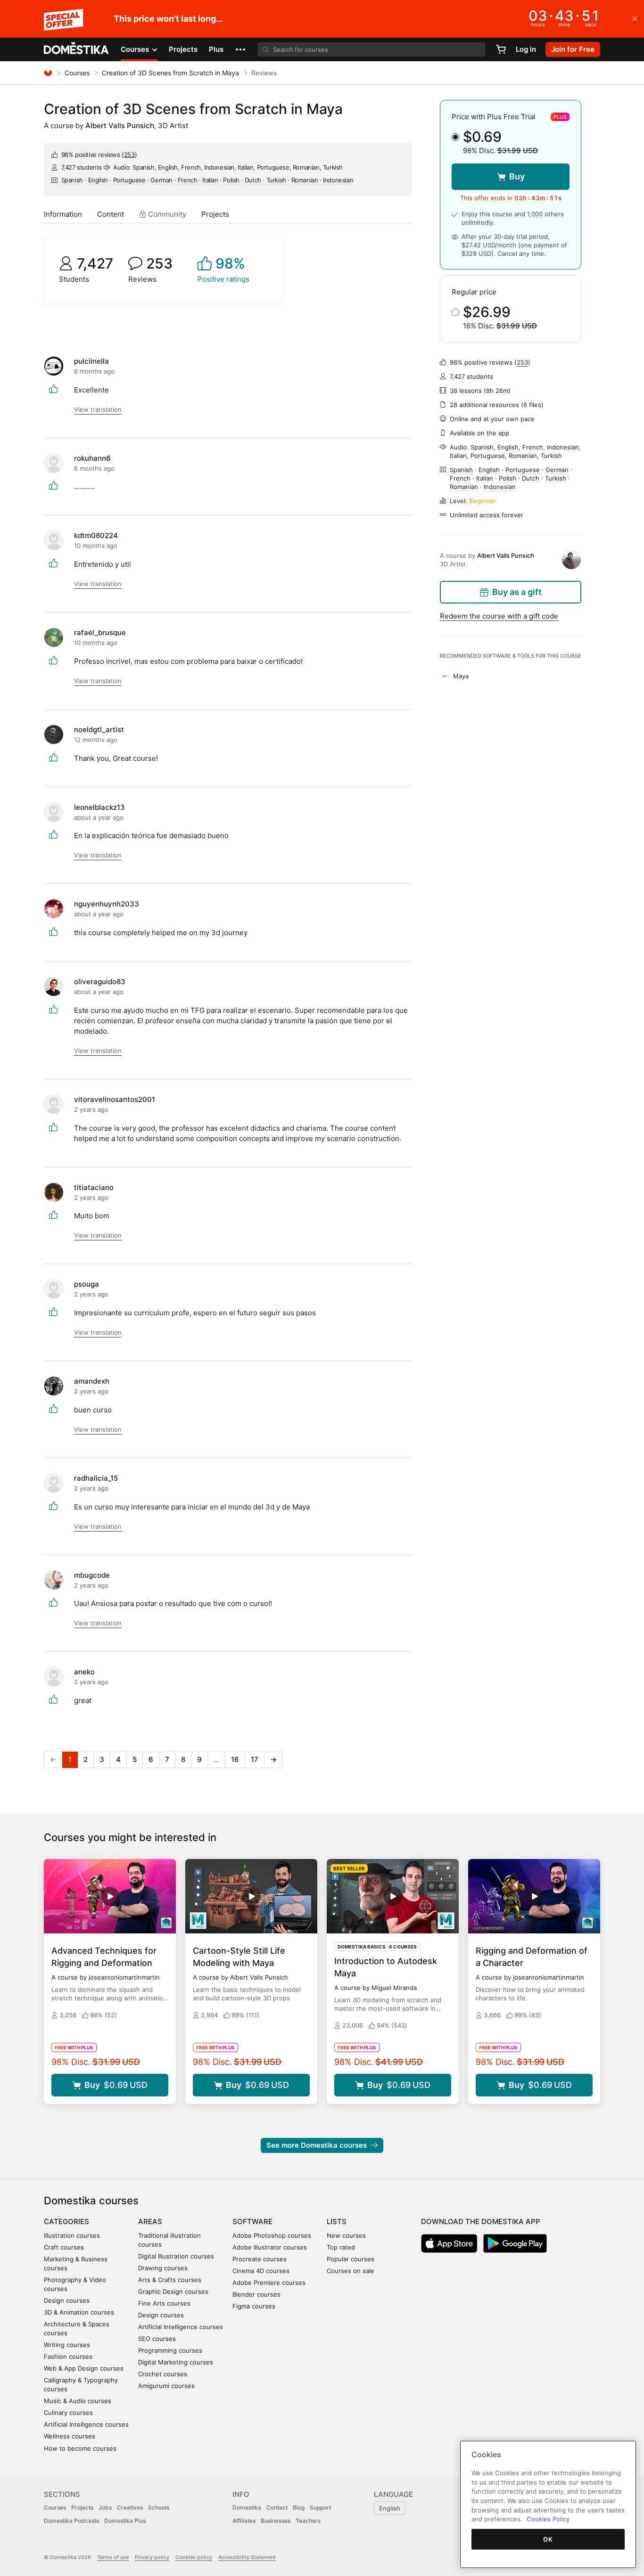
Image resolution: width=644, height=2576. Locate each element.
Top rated (341, 2247)
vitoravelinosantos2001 (115, 1099)
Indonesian (338, 180)
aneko (84, 1672)
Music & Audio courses (78, 2401)
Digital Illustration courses (176, 2256)
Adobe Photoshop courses (272, 2235)
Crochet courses (163, 2374)
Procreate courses (260, 2259)
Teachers (308, 2521)
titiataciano (94, 1187)
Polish (231, 180)
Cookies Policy (548, 2519)
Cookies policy (194, 2557)
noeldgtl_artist (99, 730)
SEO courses (157, 2339)
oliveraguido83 (100, 982)
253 (129, 155)
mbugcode (92, 1575)
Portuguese (129, 180)
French (188, 180)
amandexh (92, 1381)
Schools (159, 2507)
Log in (526, 49)
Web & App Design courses (84, 2368)
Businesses (276, 2521)
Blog (299, 2507)
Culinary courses (68, 2413)
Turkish (276, 180)
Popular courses (351, 2259)
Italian (210, 180)
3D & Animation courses (79, 2312)
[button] (240, 49)
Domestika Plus (125, 2521)
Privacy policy (152, 2557)
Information (63, 214)
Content (111, 214)
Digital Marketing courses (176, 2362)
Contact (277, 2507)
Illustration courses (72, 2235)
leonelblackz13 (99, 807)
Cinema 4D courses (261, 2271)
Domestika (247, 2507)
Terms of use (113, 2557)
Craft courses (64, 2247)
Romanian (305, 180)
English (98, 180)
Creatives (130, 2507)
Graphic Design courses (173, 2291)
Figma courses (254, 2306)
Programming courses (170, 2350)
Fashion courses (68, 2356)
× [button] (635, 18)
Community (166, 214)
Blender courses (256, 2294)
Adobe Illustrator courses (270, 2247)
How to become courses (80, 2448)
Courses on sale (351, 2271)
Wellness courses (70, 2436)
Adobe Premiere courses (269, 2283)
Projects (183, 49)
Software (252, 2221)
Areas (150, 2221)
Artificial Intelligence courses (86, 2424)
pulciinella (91, 361)
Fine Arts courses (164, 2303)
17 (255, 1759)
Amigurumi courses (166, 2386)
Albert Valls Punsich (120, 126)
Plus (216, 49)
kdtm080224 (96, 535)
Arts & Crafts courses (170, 2280)
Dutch (253, 180)
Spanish (72, 180)
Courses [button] (136, 49)
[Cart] (501, 49)
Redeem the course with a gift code (499, 616)
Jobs (105, 2507)
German (161, 180)
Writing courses (67, 2345)
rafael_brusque (100, 632)
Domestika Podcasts (71, 2521)
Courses (77, 73)
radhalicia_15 (96, 1478)
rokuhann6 (92, 458)
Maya (461, 676)
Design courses (67, 2300)
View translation (98, 409)
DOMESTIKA (77, 49)
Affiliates (244, 2521)
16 (235, 1759)
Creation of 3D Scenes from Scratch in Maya (170, 73)
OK (548, 2539)
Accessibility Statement (247, 2557)
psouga (87, 1284)
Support (320, 2507)
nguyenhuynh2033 (107, 904)
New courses (346, 2235)
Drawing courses (163, 2268)
